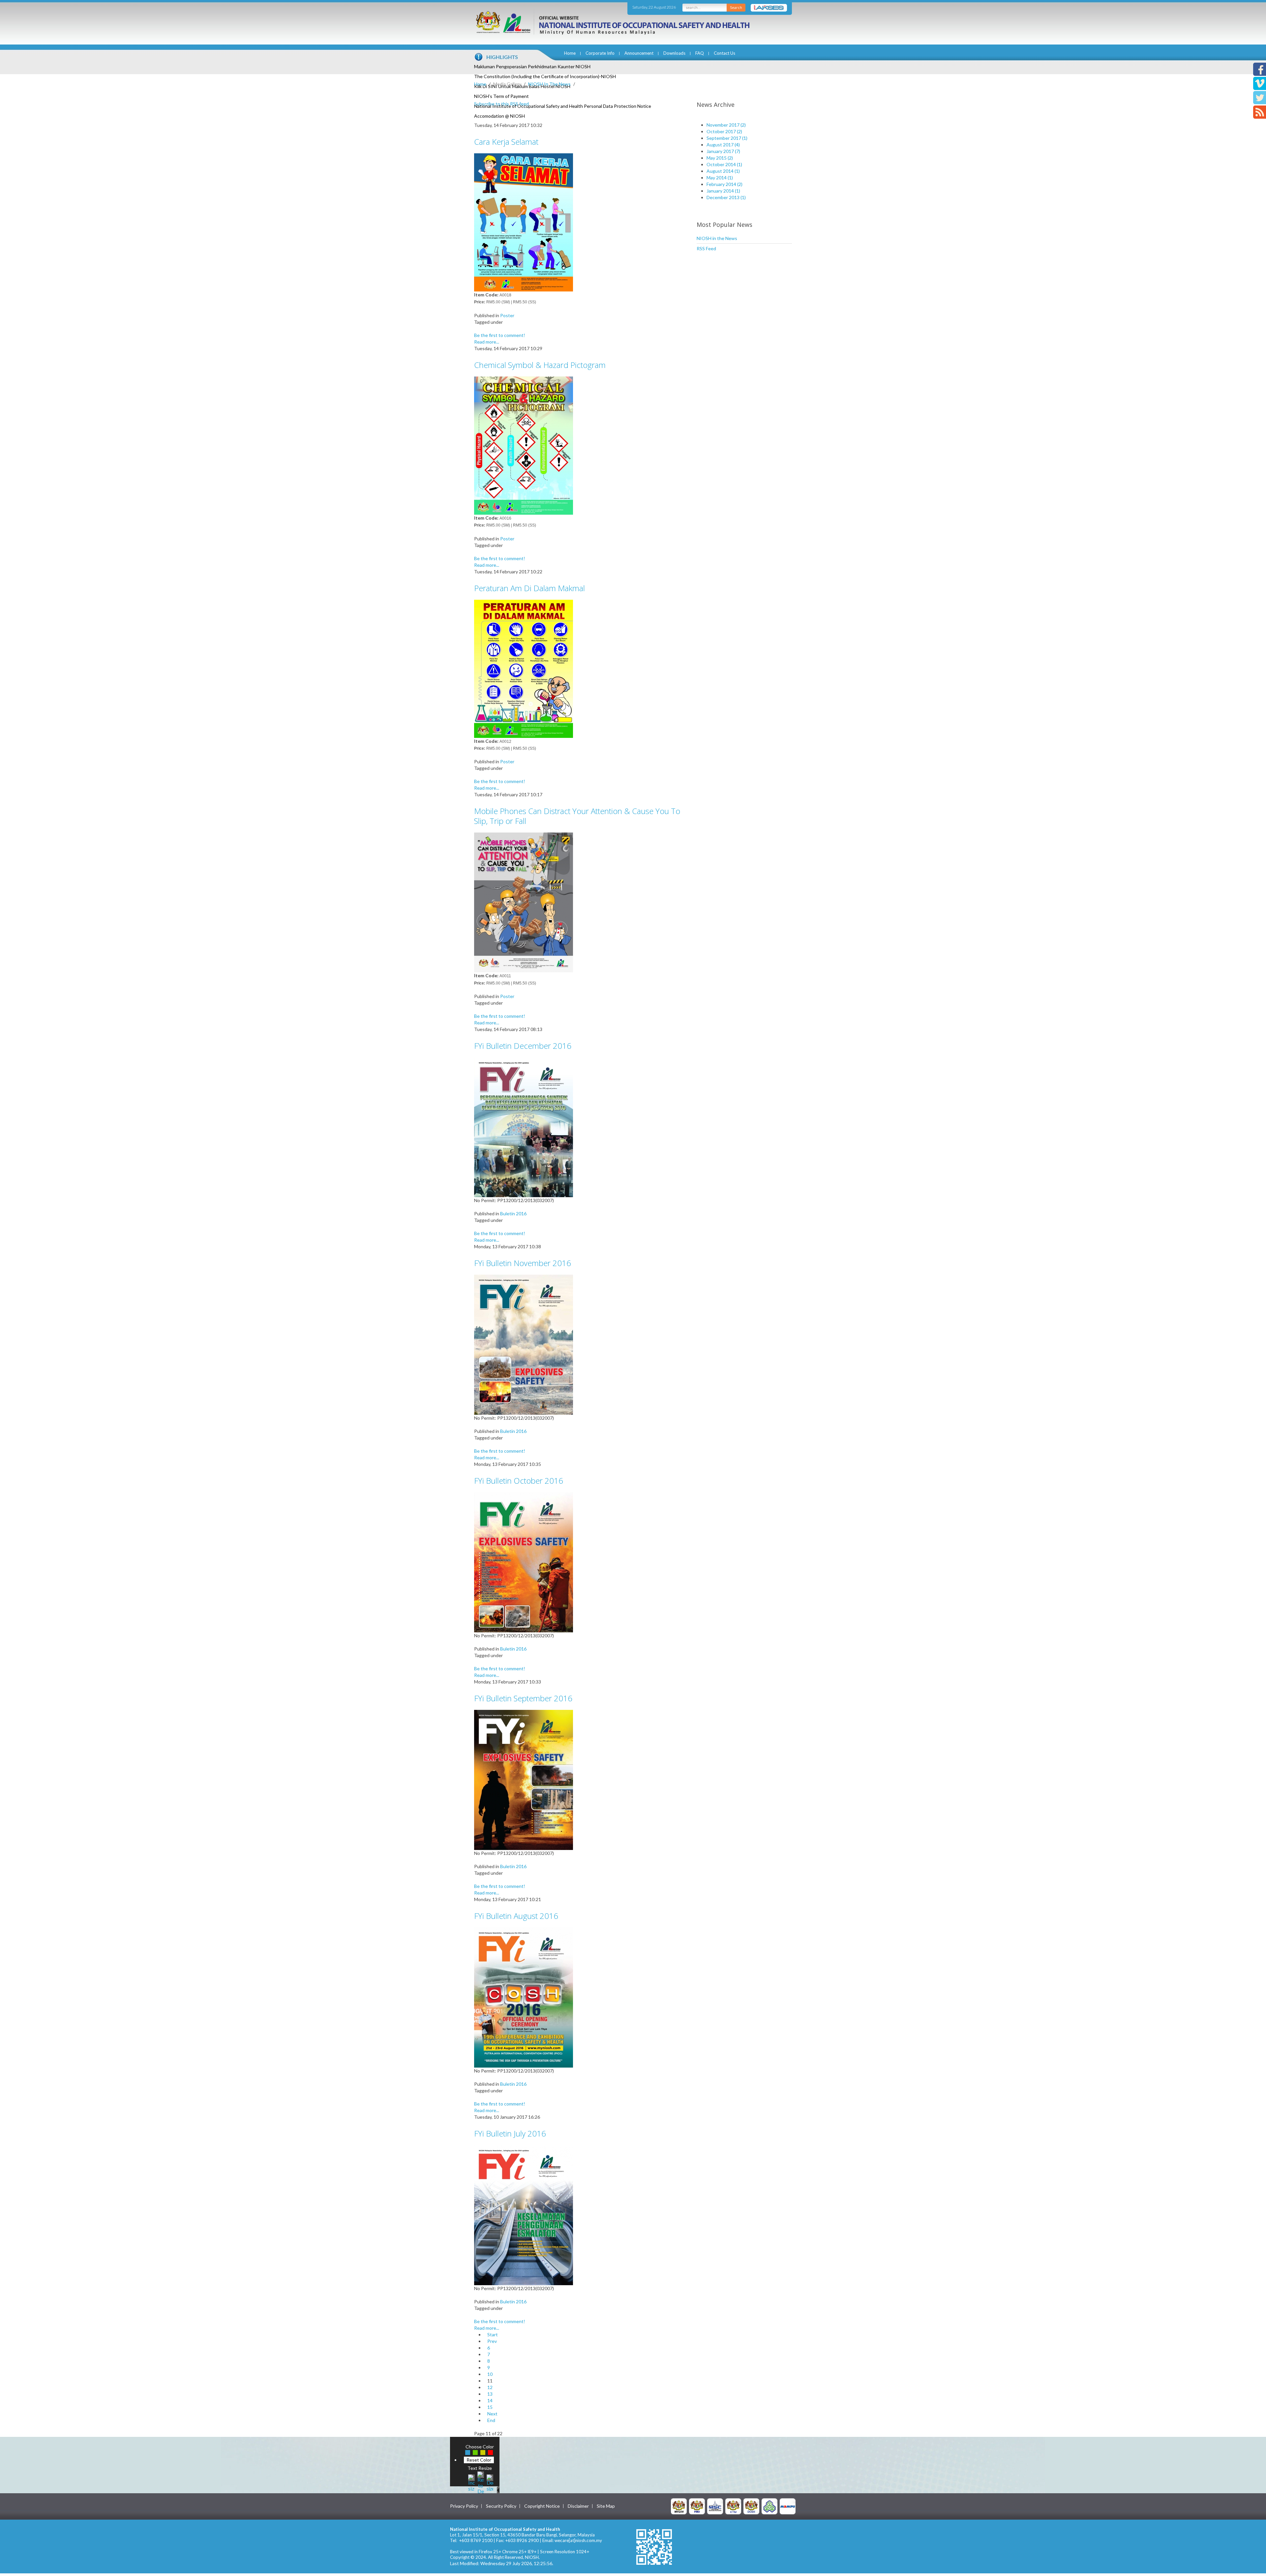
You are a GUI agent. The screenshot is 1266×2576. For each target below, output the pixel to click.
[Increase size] (471, 2482)
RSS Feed (706, 248)
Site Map (606, 2506)
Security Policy (501, 2506)
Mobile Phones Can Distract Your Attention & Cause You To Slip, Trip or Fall (577, 816)
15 (490, 2407)
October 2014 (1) (724, 164)
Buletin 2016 (513, 1213)
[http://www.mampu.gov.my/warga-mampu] (788, 2506)
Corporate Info (600, 53)
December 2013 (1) (726, 197)
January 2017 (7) (723, 151)
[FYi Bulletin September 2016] (524, 1779)
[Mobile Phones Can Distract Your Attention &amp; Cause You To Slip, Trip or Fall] (524, 902)
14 (490, 2400)
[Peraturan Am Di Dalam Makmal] (524, 668)
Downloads (674, 53)
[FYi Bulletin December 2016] (524, 1127)
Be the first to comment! (500, 335)
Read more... (487, 342)
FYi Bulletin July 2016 (510, 2133)
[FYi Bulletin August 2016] (524, 1997)
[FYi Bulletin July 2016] (524, 2214)
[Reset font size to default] (481, 2482)
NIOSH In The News (549, 84)
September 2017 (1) (727, 138)
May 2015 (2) (720, 158)
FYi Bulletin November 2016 (523, 1263)
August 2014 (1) (723, 171)
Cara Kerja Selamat (506, 142)
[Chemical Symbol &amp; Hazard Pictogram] (524, 445)
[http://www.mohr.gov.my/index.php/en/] (733, 2506)
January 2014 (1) (723, 191)
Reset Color (479, 2460)
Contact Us (724, 53)
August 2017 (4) (723, 145)
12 (490, 2387)
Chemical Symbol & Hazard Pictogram (540, 365)
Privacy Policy (464, 2506)
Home (570, 53)
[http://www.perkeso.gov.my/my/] (769, 2506)
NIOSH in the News (717, 238)
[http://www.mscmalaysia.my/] (715, 2506)
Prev (492, 2341)
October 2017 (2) (724, 131)
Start (493, 2334)
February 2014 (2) (724, 184)
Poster (507, 315)
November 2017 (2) (726, 125)
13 (490, 2394)
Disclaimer (578, 2506)
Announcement (639, 53)
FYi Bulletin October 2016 (519, 1481)
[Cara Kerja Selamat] (524, 222)
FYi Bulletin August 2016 (516, 1916)
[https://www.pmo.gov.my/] (697, 2506)
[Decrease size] (490, 2482)
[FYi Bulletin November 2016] (524, 1344)
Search (736, 7)
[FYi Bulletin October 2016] (524, 1562)
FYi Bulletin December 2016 (523, 1046)
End (491, 2420)
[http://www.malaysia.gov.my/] (679, 2506)
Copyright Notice (542, 2506)
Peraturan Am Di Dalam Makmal (529, 588)
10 (490, 2374)
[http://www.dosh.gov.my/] (751, 2506)
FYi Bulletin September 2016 (523, 1698)
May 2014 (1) (720, 178)
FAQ (700, 53)
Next (492, 2414)
